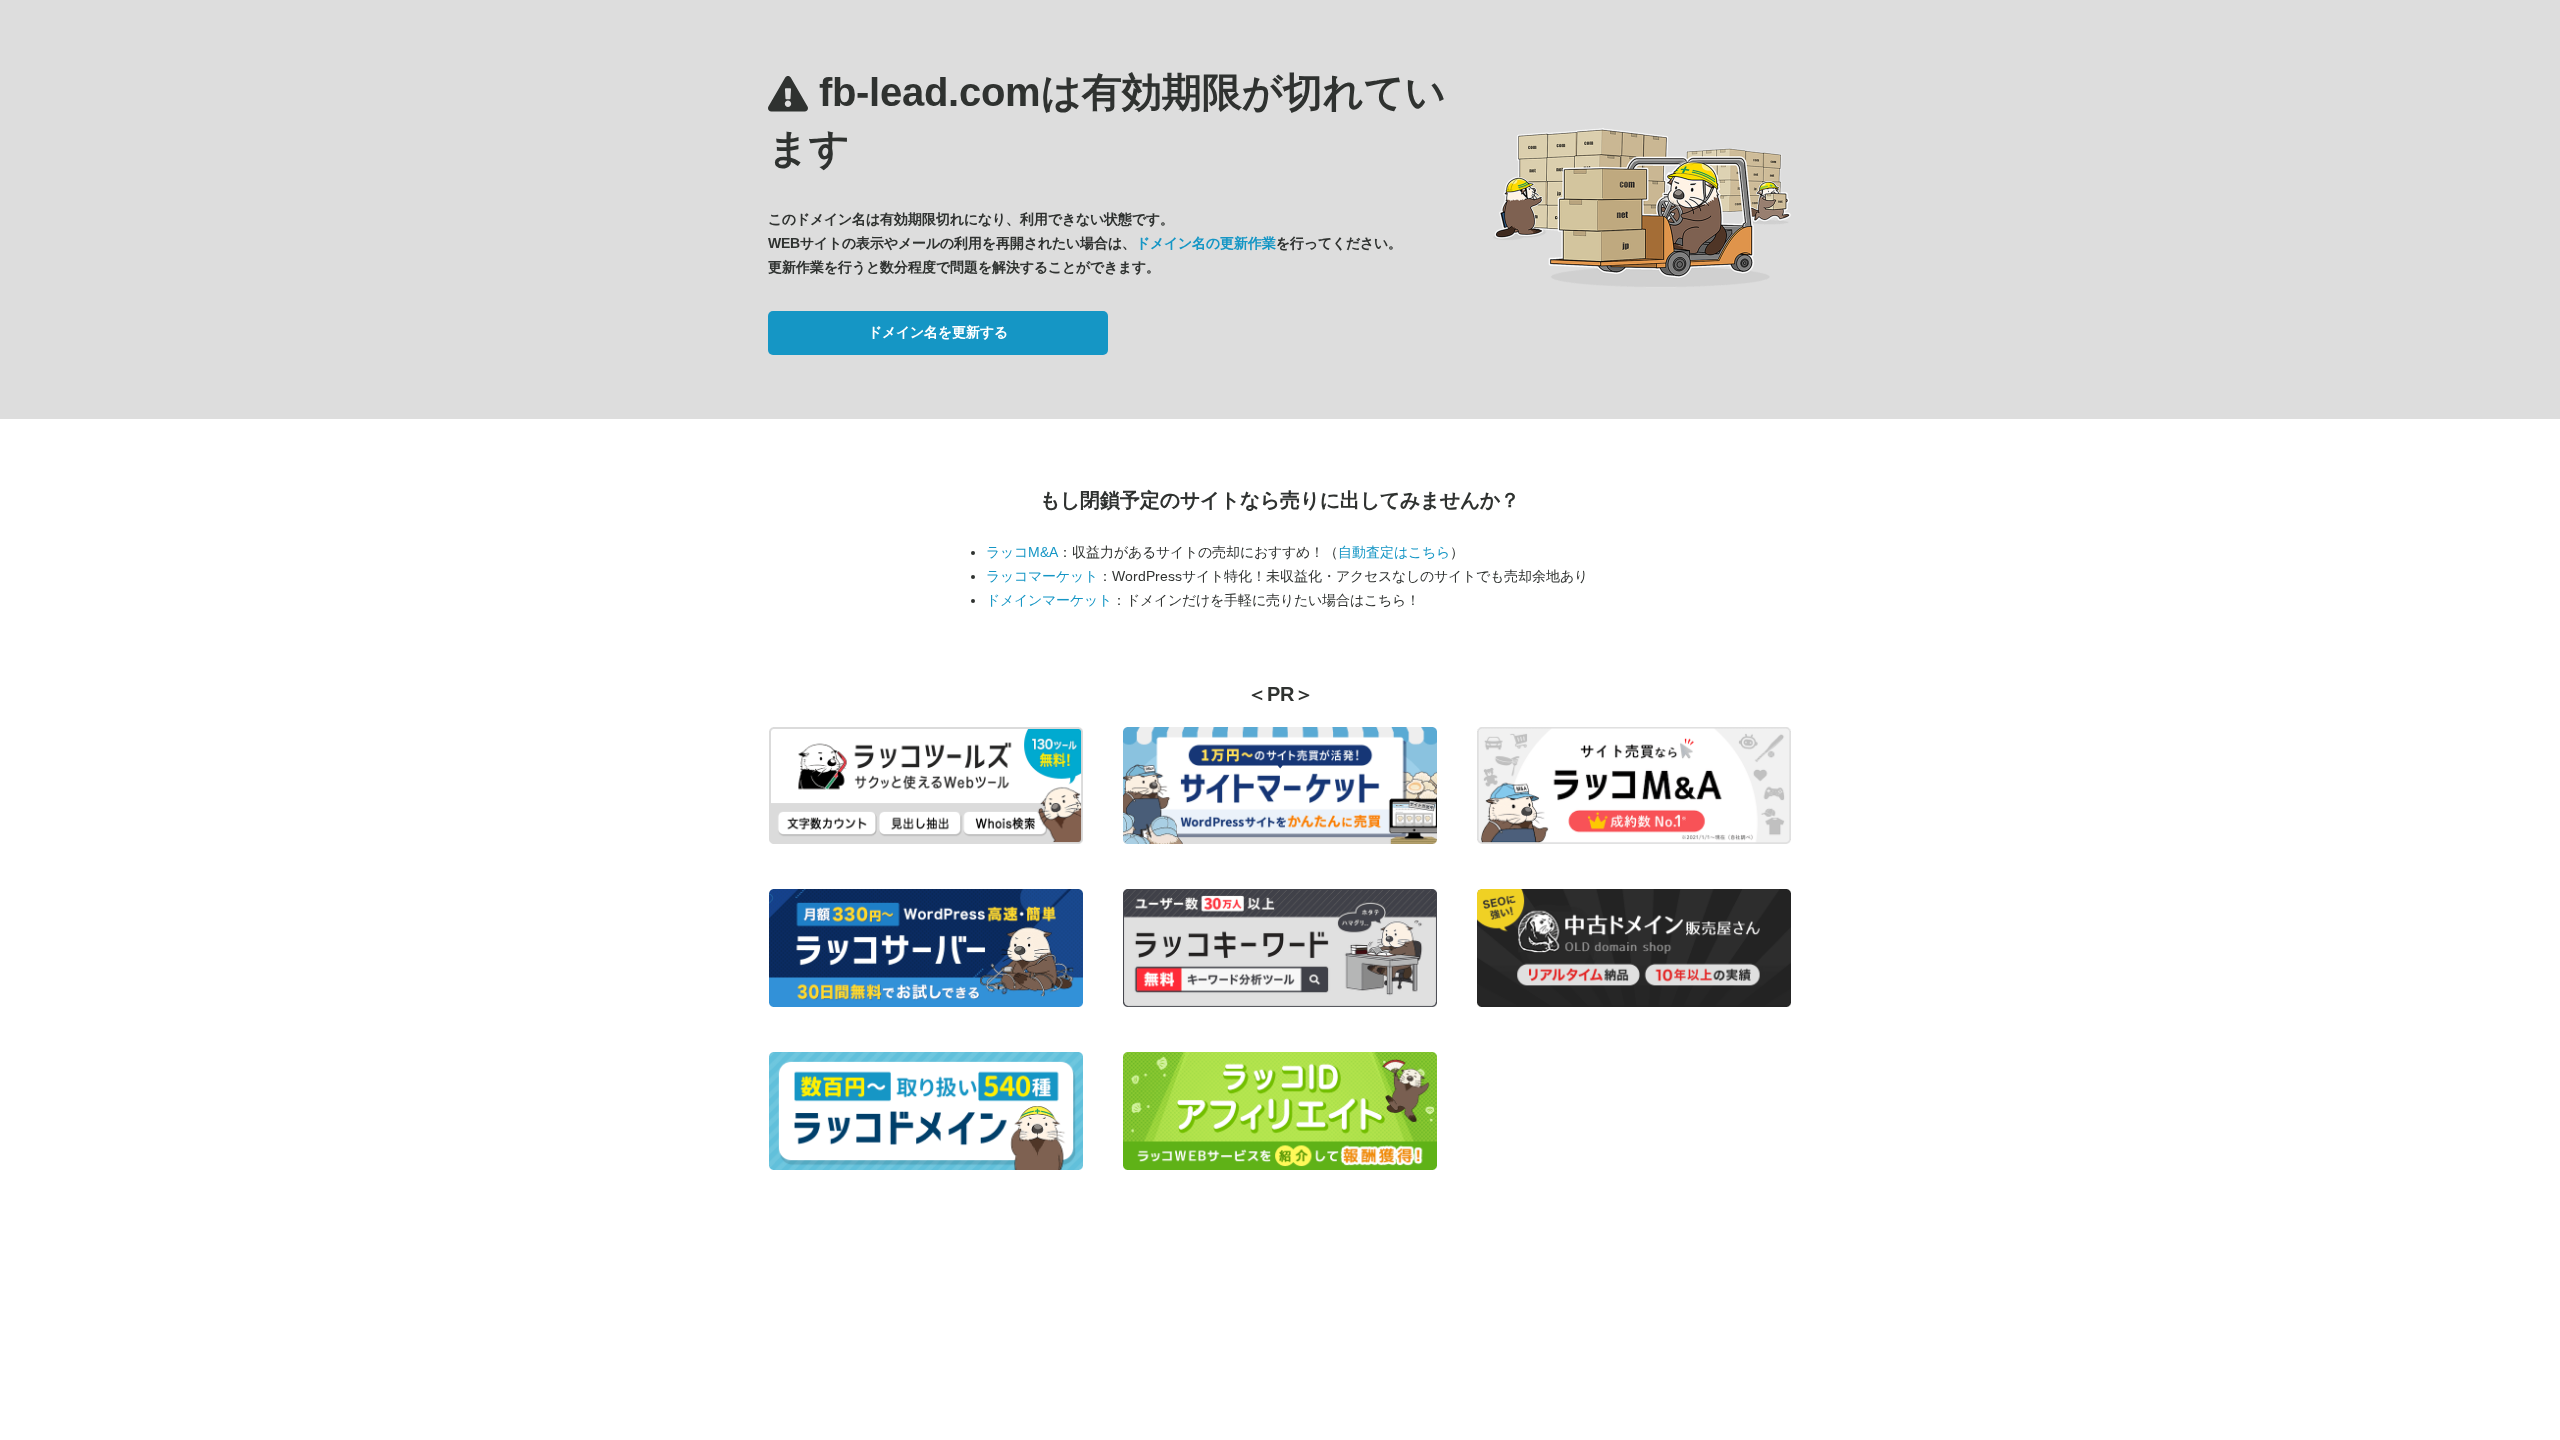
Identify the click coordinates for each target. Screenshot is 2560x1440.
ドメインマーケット (1049, 600)
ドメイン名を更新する (938, 332)
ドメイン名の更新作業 (1206, 243)
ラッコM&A (1022, 552)
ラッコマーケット (1042, 576)
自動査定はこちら (1394, 552)
